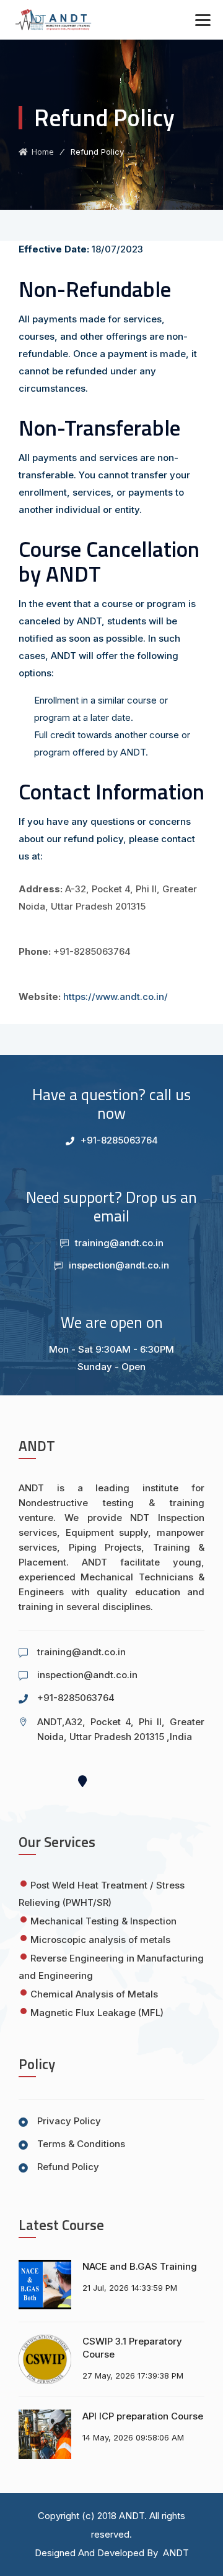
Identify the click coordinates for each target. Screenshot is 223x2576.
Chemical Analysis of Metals (94, 1994)
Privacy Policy (69, 2121)
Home (41, 152)
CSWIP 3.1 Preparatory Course (132, 2348)
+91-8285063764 (119, 1140)
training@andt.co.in (119, 1243)
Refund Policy (68, 2167)
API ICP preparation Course (143, 2416)
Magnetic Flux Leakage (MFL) (97, 2013)
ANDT (132, 2516)
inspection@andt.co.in (119, 1265)
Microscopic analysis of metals (100, 1940)
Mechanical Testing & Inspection (103, 1921)
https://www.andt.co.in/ (116, 997)
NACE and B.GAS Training (140, 2266)
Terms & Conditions (81, 2144)
